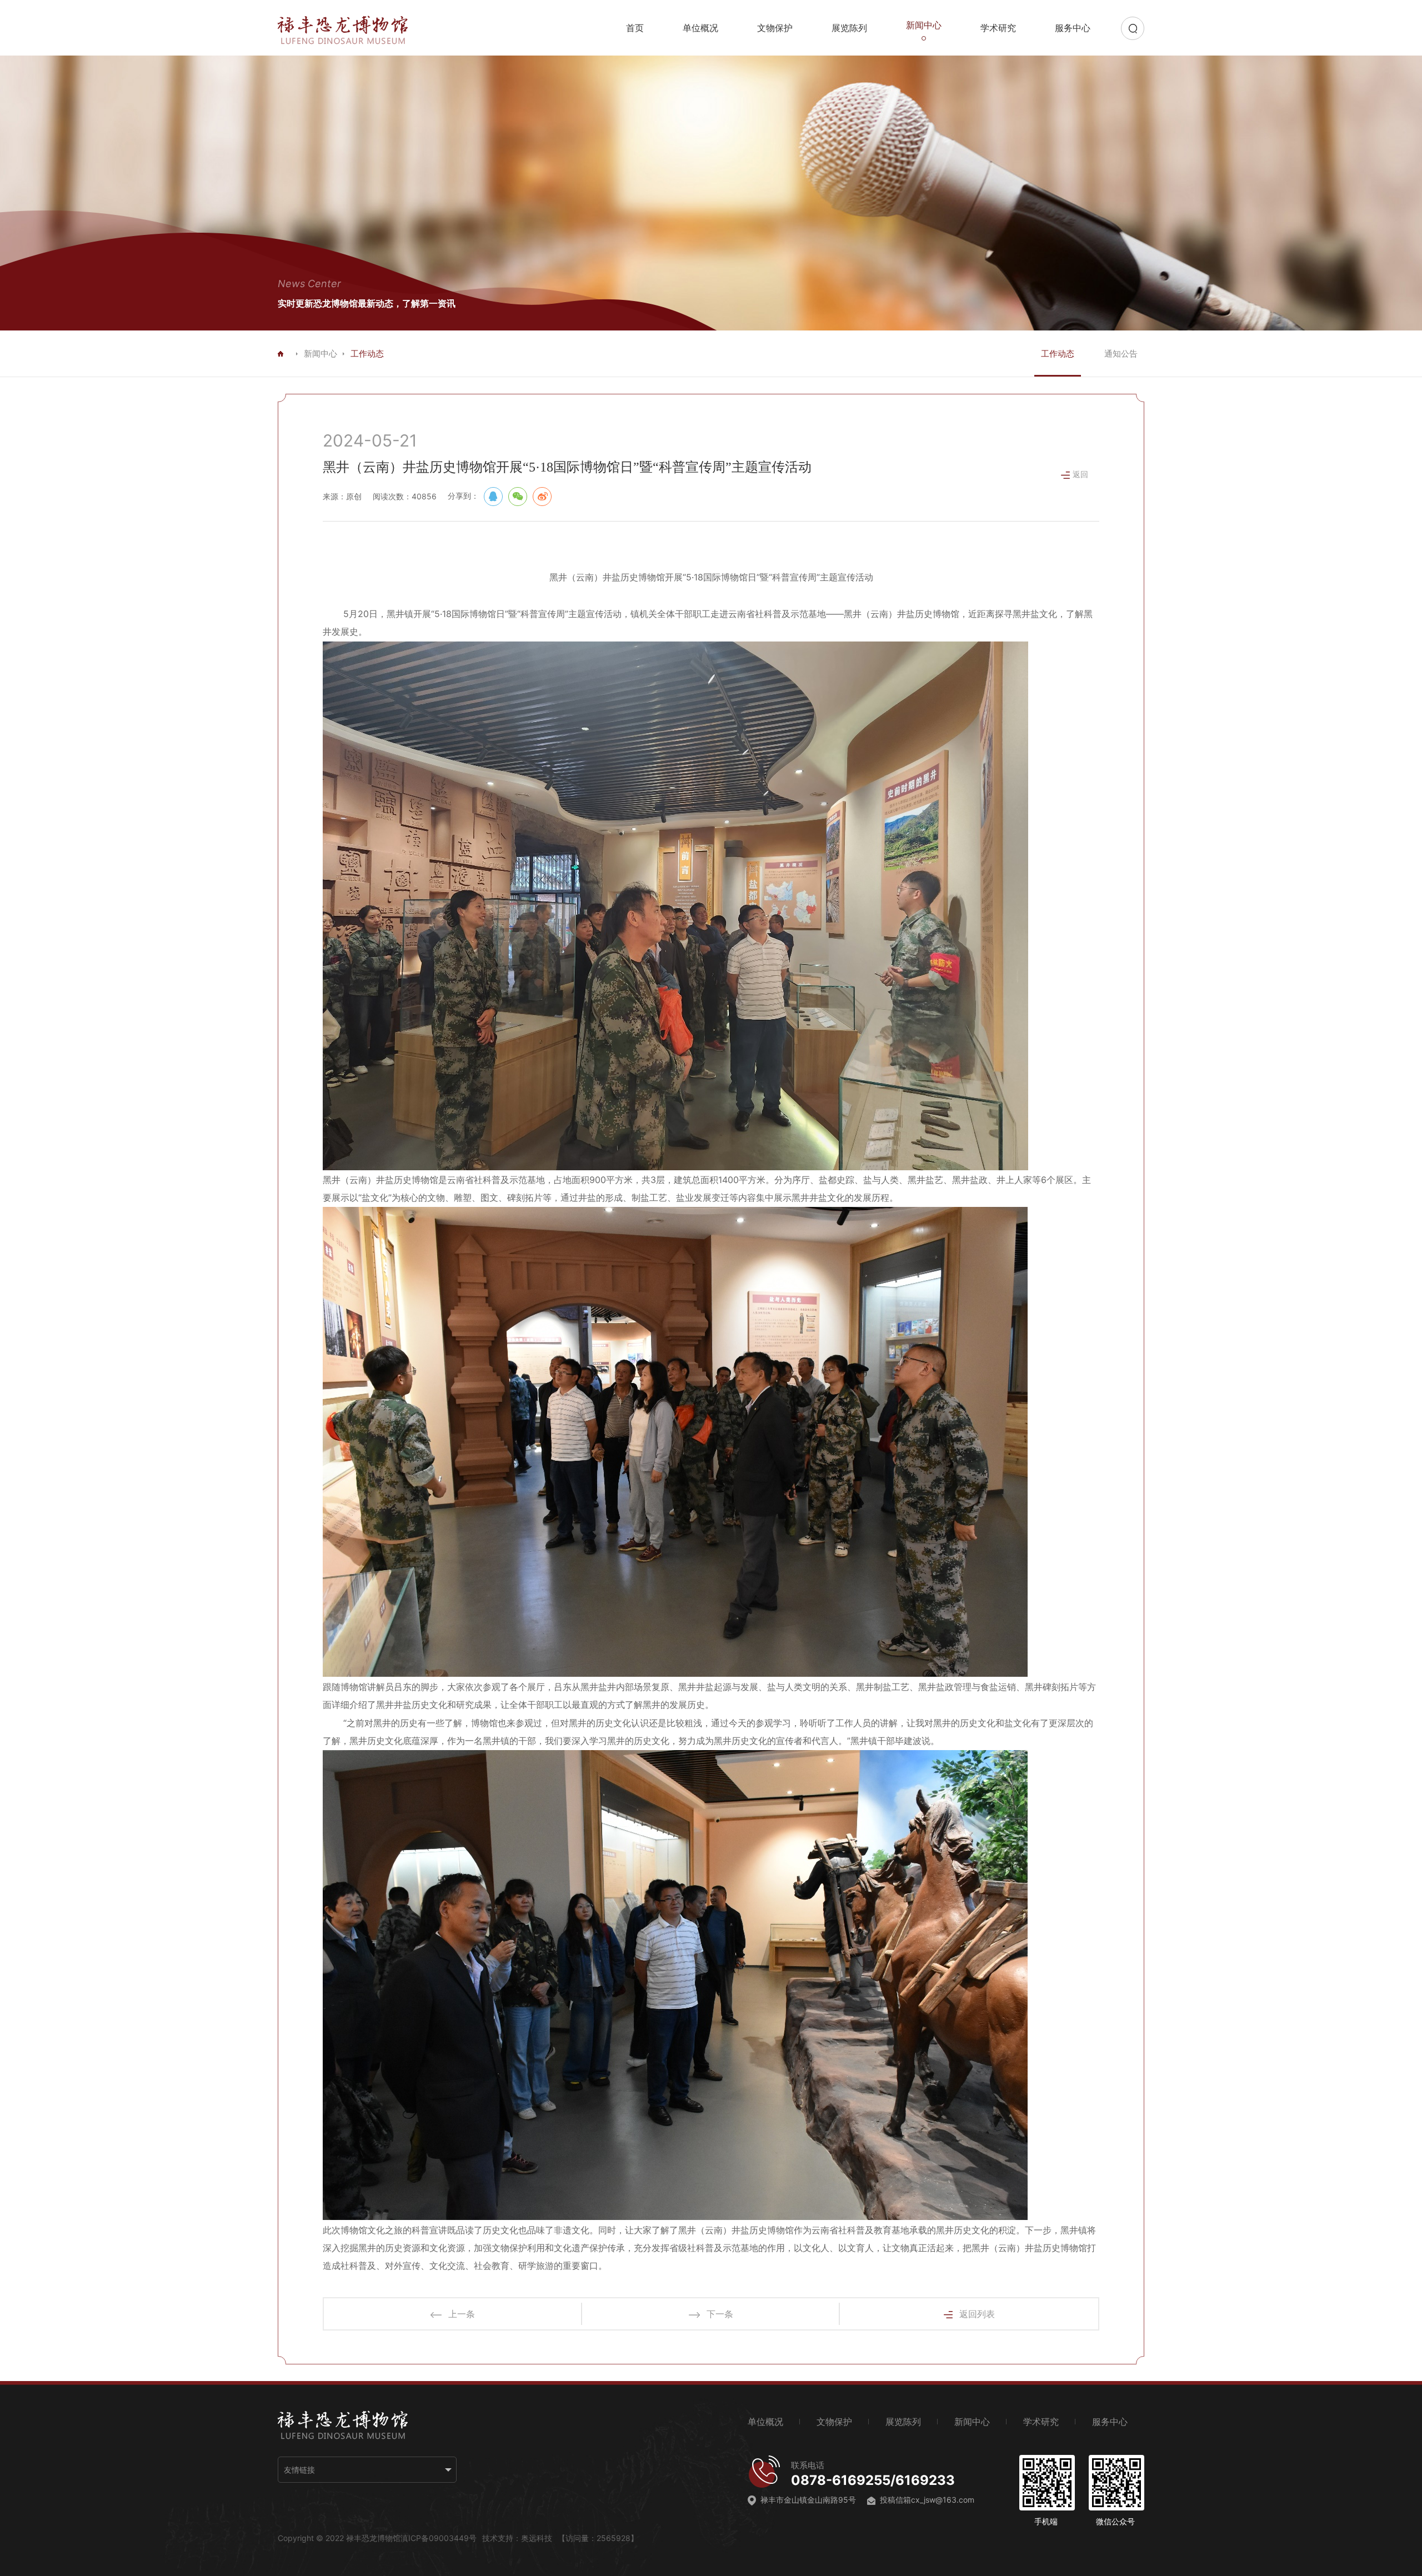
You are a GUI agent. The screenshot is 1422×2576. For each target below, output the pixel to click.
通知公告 (1121, 354)
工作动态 (1058, 354)
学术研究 (998, 28)
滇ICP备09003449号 (439, 2538)
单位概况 (700, 28)
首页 (635, 28)
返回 (1080, 474)
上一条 (462, 2314)
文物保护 (775, 28)
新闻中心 (321, 354)
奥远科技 (537, 2538)
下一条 (720, 2314)
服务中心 (1073, 28)
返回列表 (977, 2314)
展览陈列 (849, 28)
